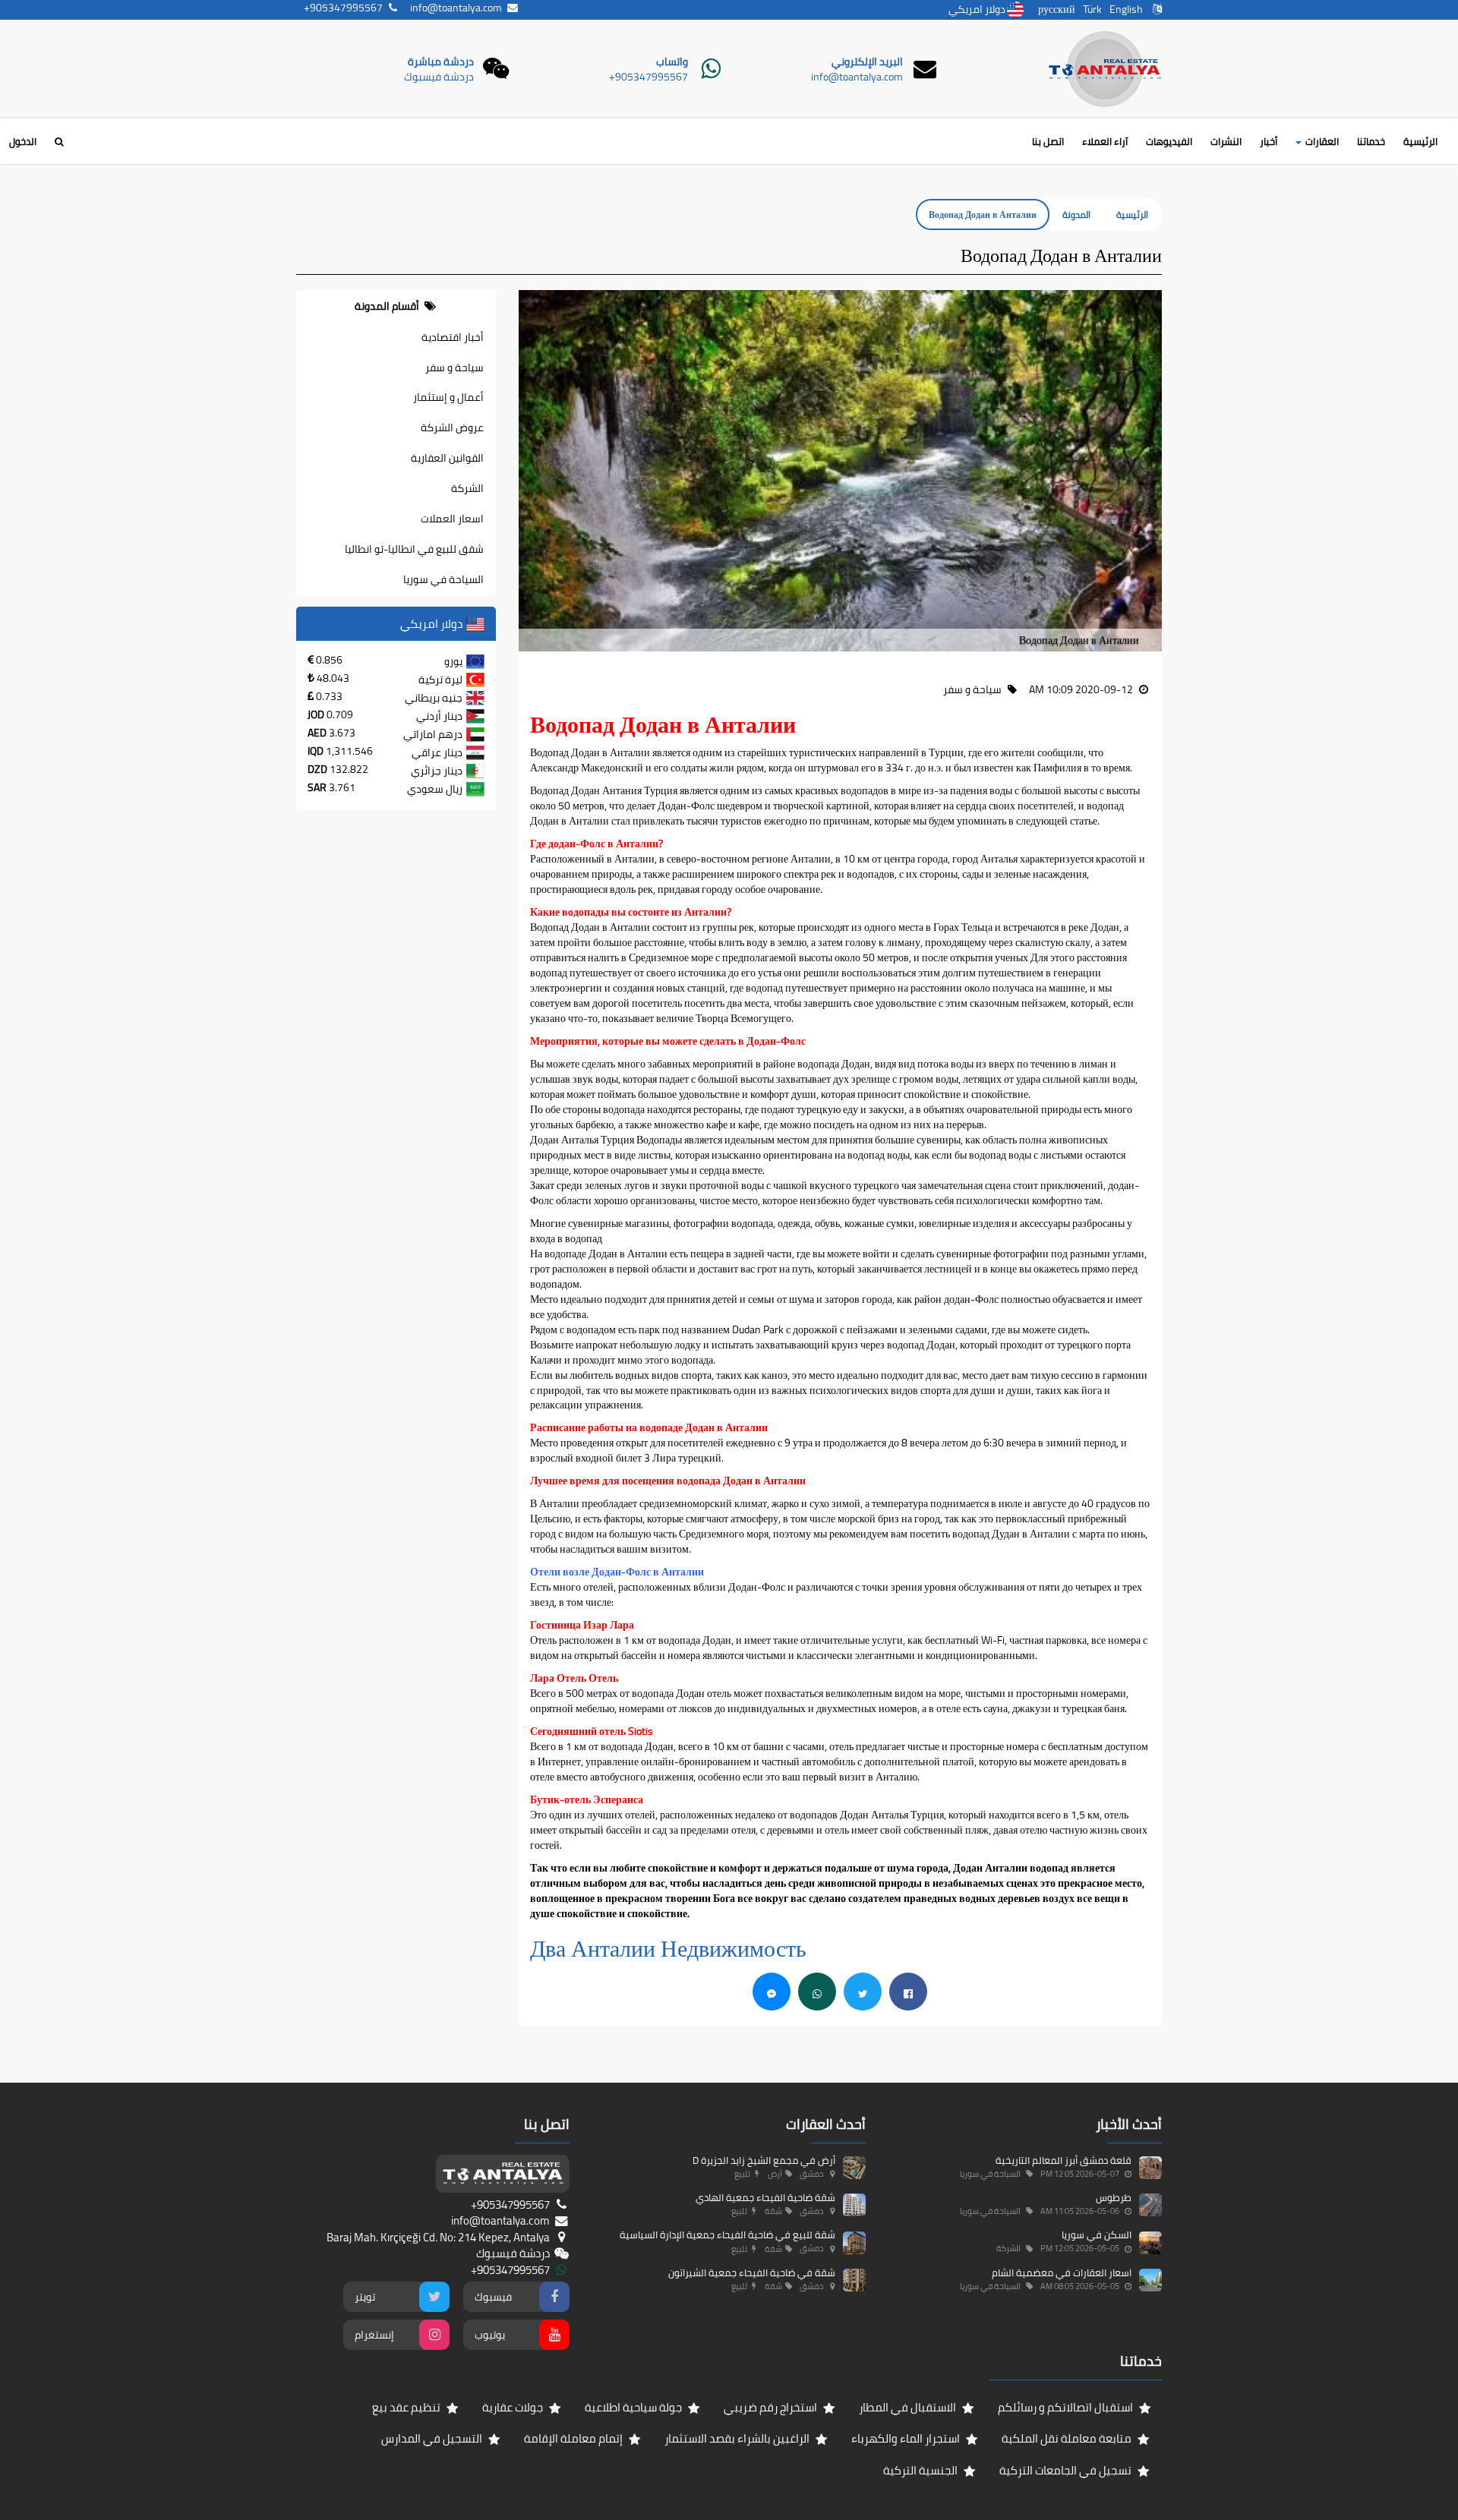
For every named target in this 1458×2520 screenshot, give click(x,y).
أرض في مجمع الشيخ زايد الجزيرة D (764, 2160)
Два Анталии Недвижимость (671, 1948)
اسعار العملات (452, 519)
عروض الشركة (452, 427)
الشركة (467, 488)
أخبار (1269, 141)
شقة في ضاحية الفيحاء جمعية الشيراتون (752, 2272)
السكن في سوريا (1097, 2235)
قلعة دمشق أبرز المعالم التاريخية (1064, 2160)
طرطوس (1114, 2197)
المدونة (1076, 214)
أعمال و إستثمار (448, 397)
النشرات (1226, 141)
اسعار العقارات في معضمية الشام (1062, 2272)
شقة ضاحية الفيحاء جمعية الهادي (765, 2197)
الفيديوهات (1169, 141)
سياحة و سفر (454, 367)
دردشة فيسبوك (439, 77)
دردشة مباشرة (441, 62)
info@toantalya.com (857, 77)
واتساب (672, 62)
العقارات (1321, 141)
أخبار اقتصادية (453, 337)
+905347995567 (649, 77)
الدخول (23, 141)
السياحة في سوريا (443, 579)
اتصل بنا (1048, 141)
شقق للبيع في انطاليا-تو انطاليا (414, 549)
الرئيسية (1420, 141)
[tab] (396, 306)
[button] (1150, 471)
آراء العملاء (1105, 141)
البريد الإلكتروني (867, 62)
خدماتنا (1371, 141)
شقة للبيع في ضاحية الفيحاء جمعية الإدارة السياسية (727, 2235)
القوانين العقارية (447, 458)
